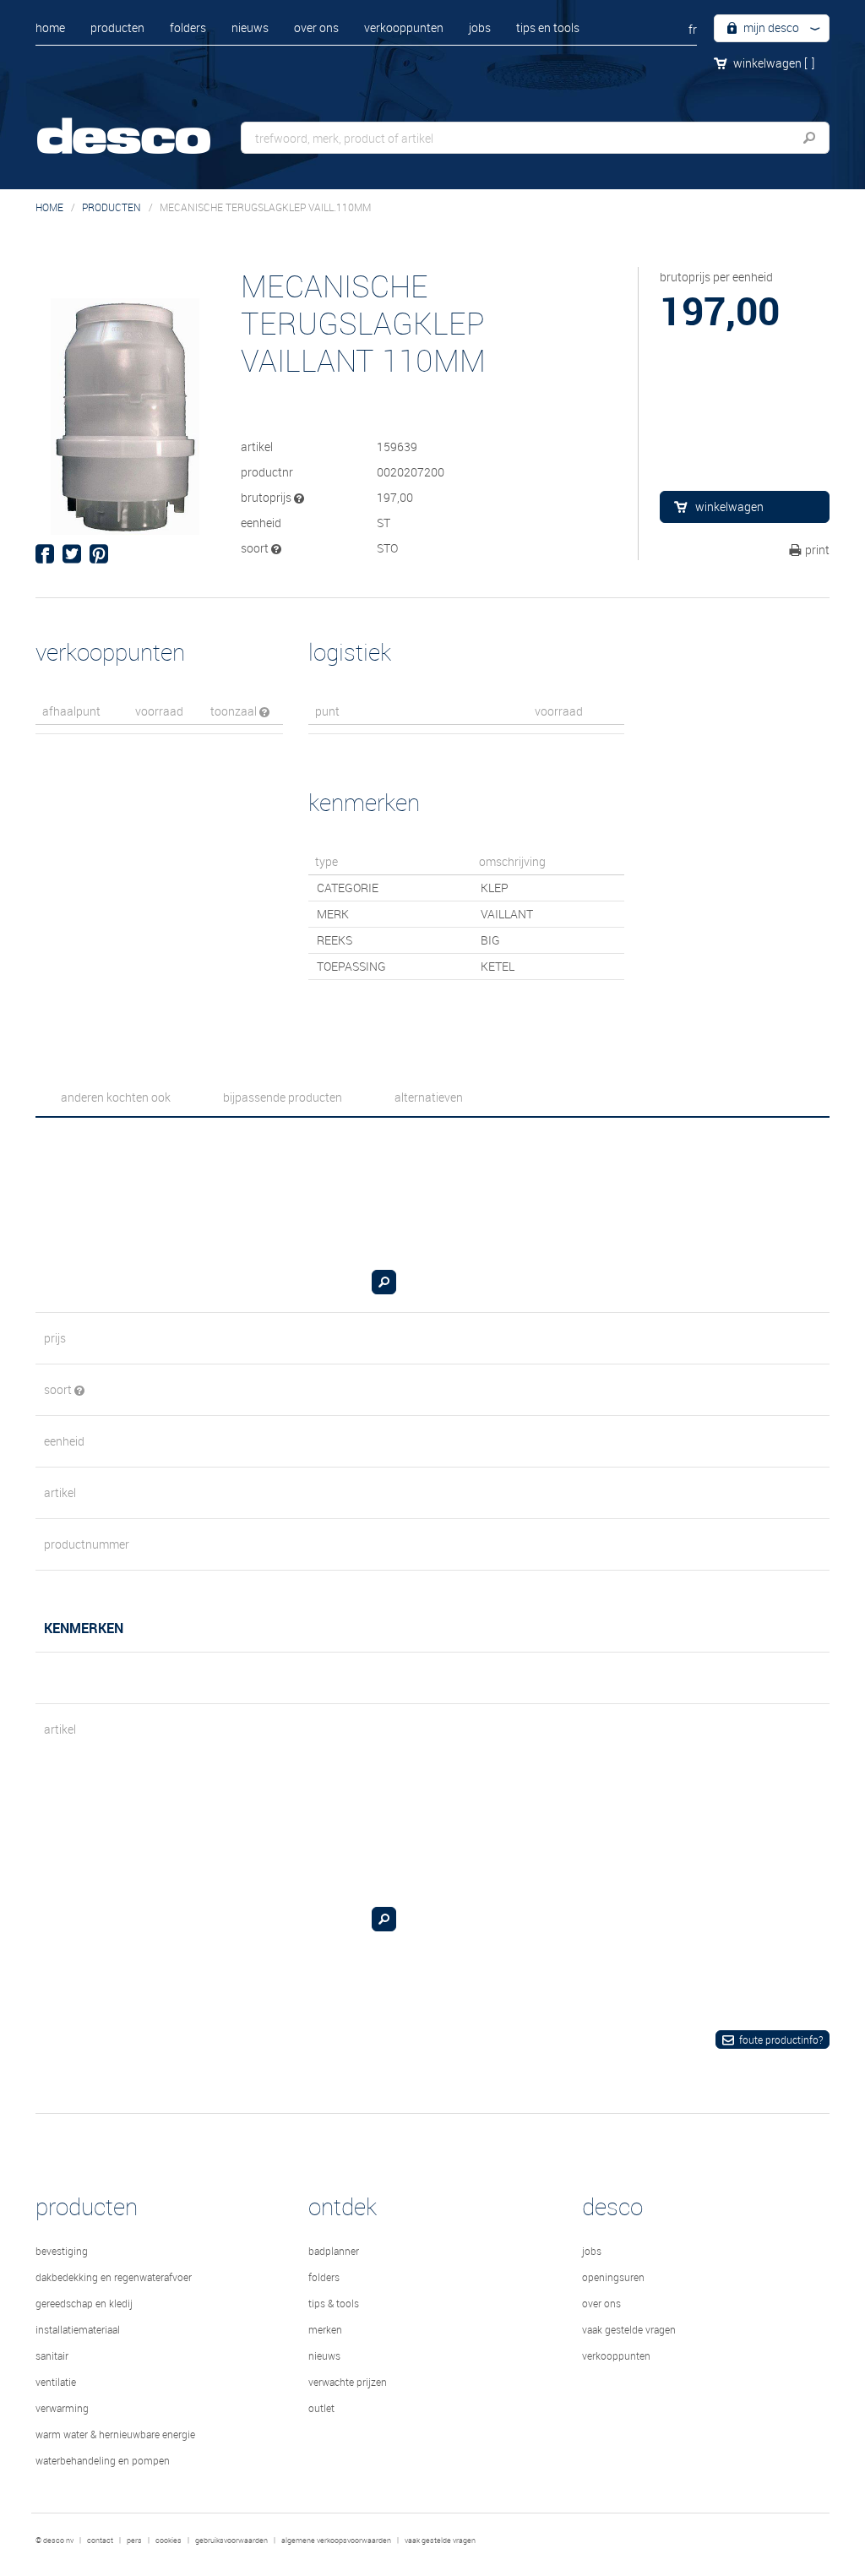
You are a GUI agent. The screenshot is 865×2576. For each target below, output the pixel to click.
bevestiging (62, 2251)
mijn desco (770, 27)
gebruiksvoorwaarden (231, 2541)
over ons (316, 27)
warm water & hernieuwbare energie (115, 2434)
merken (325, 2329)
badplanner (334, 2251)
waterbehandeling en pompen (103, 2460)
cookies (169, 2541)
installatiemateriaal (78, 2329)
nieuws (250, 27)
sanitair (52, 2355)
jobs (480, 27)
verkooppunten (404, 27)
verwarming (62, 2408)
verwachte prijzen (348, 2382)
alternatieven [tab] (429, 1097)
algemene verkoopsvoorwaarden (336, 2541)
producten (117, 27)
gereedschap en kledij (84, 2303)
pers (134, 2541)
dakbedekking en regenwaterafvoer (114, 2277)
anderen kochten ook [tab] (116, 1097)
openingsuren (613, 2277)
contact (100, 2541)
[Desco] (141, 125)
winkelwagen (774, 63)
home (50, 27)
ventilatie (56, 2382)
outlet (321, 2408)
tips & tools (334, 2303)
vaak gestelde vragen (629, 2329)
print (817, 550)
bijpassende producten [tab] (283, 1097)
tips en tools (548, 27)
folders (188, 27)
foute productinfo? (781, 2040)
